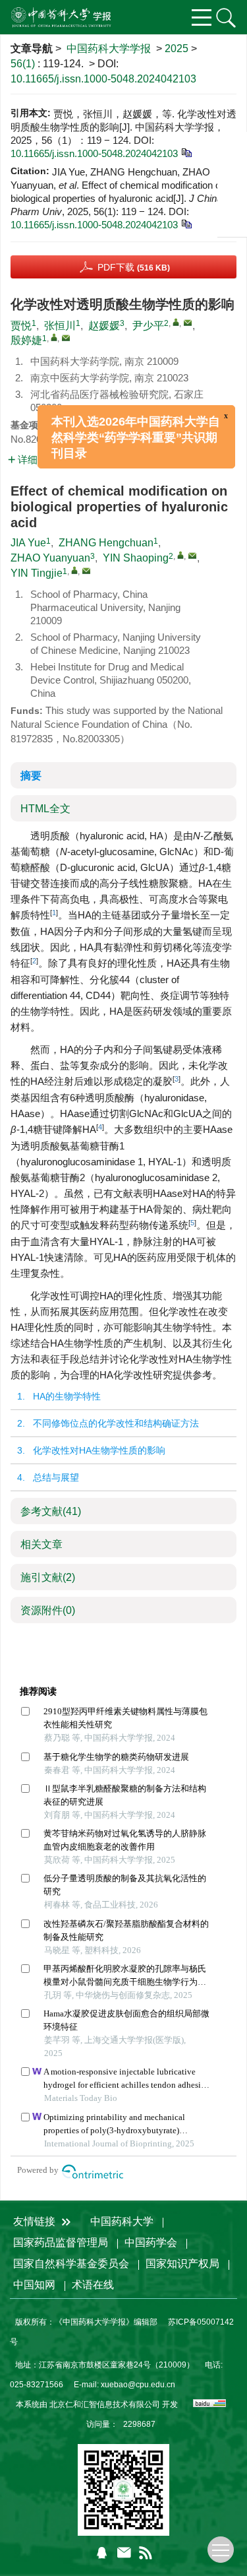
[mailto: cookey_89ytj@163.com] (86, 571)
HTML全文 (45, 809)
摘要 (31, 776)
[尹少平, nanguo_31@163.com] (176, 322)
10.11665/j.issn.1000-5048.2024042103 (103, 79)
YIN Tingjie (37, 573)
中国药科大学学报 (109, 48)
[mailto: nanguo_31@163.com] (192, 556)
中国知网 (34, 2285)
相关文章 (41, 1544)
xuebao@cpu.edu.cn (138, 2385)
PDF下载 (134, 267)
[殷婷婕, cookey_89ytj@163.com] (54, 337)
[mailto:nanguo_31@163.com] (188, 323)
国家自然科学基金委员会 (71, 2264)
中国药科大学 (122, 2221)
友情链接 (36, 2221)
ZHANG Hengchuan (106, 543)
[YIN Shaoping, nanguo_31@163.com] (180, 555)
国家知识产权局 (182, 2264)
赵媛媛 (104, 326)
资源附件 (48, 1610)
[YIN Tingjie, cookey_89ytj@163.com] (74, 570)
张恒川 (60, 326)
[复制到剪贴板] (186, 152)
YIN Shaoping (136, 558)
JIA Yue (28, 543)
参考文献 (51, 1511)
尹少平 (148, 326)
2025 (177, 48)
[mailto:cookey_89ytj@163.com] (66, 338)
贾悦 (21, 326)
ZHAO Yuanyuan (50, 558)
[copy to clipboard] (186, 223)
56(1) (24, 64)
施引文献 (48, 1577)
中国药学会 (151, 2242)
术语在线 (93, 2285)
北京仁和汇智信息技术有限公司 (105, 2404)
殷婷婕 (26, 340)
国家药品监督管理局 (61, 2242)
